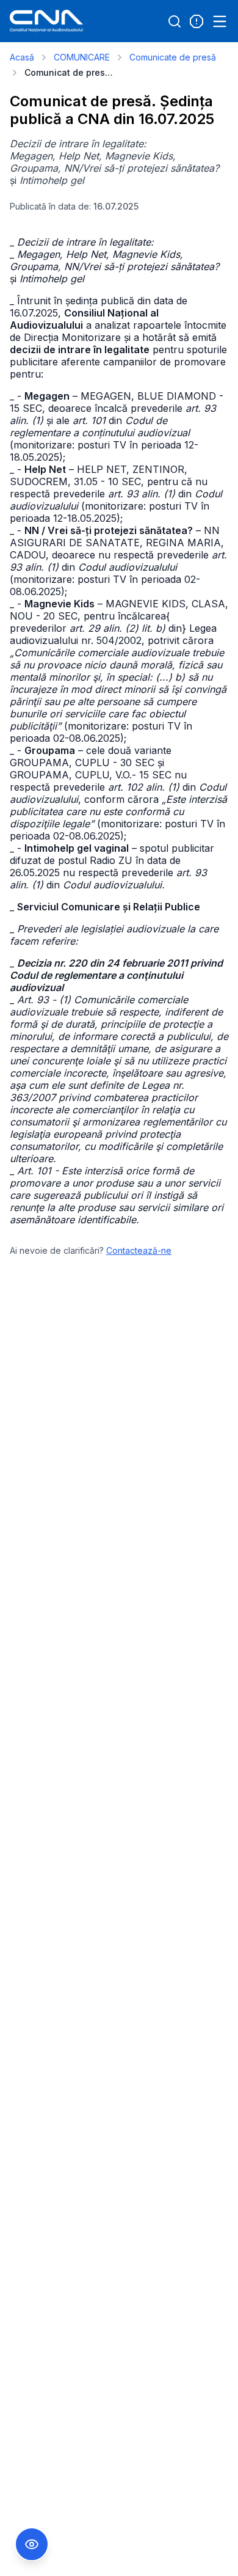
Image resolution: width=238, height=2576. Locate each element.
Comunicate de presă (173, 57)
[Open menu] (220, 21)
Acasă (22, 57)
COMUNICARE (82, 57)
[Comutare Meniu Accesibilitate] (32, 2544)
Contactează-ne (139, 1250)
